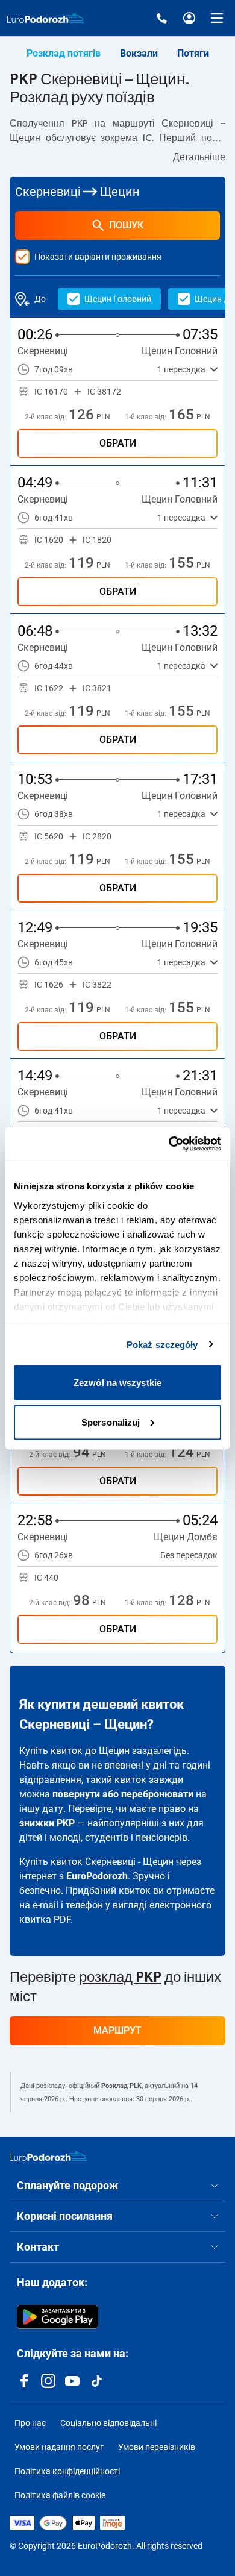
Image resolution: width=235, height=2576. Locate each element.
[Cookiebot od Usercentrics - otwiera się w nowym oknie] (169, 1144)
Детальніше (199, 157)
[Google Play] (58, 2317)
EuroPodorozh (97, 1876)
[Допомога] (161, 18)
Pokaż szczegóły (162, 1344)
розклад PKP (120, 1978)
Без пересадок (189, 1555)
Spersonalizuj (111, 1422)
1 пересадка (181, 369)
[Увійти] (189, 18)
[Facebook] (24, 2381)
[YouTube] (72, 2381)
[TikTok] (96, 2381)
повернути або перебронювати (123, 1794)
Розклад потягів (64, 53)
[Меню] (217, 18)
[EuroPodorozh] (48, 2156)
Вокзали (139, 53)
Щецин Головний (118, 299)
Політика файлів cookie (60, 2495)
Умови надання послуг (59, 2447)
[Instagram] (48, 2381)
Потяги (193, 53)
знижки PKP (47, 1823)
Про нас (30, 2423)
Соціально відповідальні (108, 2423)
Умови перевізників (157, 2447)
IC (147, 138)
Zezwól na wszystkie (117, 1383)
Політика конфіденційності (67, 2471)
